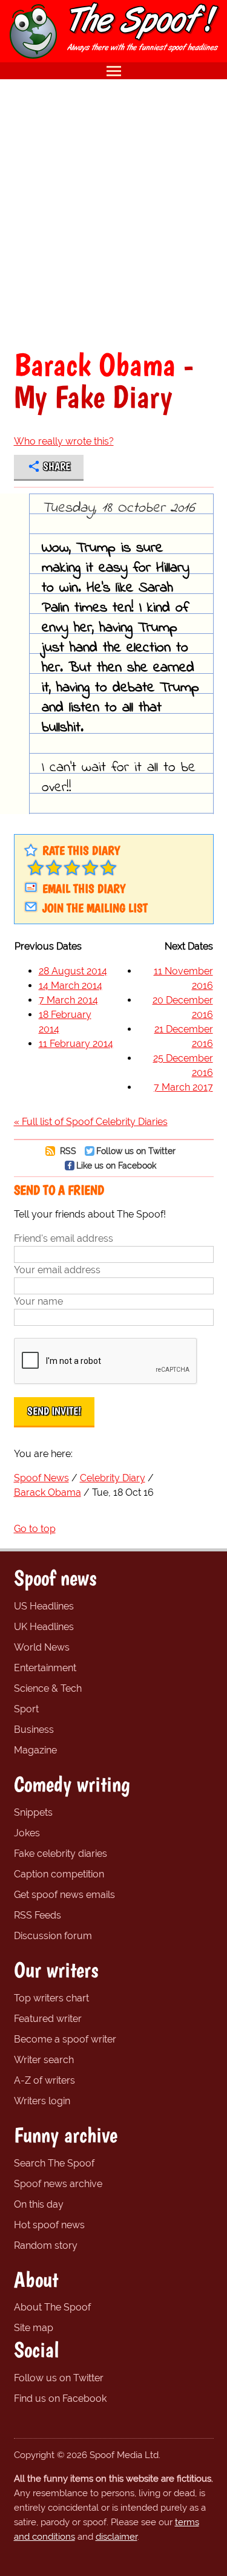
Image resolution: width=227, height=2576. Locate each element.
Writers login (42, 2101)
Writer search (44, 2060)
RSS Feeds (38, 1915)
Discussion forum (53, 1936)
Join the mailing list (95, 908)
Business (34, 1730)
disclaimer (117, 2537)
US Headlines (44, 1606)
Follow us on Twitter (136, 1151)
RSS (67, 1151)
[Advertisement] (113, 214)
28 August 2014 (73, 971)
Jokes (27, 1833)
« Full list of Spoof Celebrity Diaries (91, 1122)
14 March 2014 (71, 986)
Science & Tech (48, 1688)
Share (57, 466)
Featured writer (48, 2019)
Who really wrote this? (64, 441)
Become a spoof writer (65, 2039)
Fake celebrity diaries (61, 1854)
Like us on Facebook (116, 1165)
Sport (26, 1709)
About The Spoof (52, 2307)
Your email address (57, 1270)
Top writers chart (51, 1998)
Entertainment (45, 1668)
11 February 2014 (76, 1044)
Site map (34, 2328)
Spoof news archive (58, 2184)
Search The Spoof (54, 2163)
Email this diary (84, 889)
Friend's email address (64, 1238)
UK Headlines (44, 1627)
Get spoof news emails (64, 1895)
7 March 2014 (68, 1000)
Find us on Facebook (60, 2398)
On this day (39, 2204)
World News (42, 1647)
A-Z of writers (44, 2080)
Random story (46, 2245)
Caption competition (59, 1874)
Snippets (33, 1812)
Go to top (35, 1529)
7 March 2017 (183, 1087)
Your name (38, 1301)
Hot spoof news (49, 2225)
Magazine (35, 1750)
